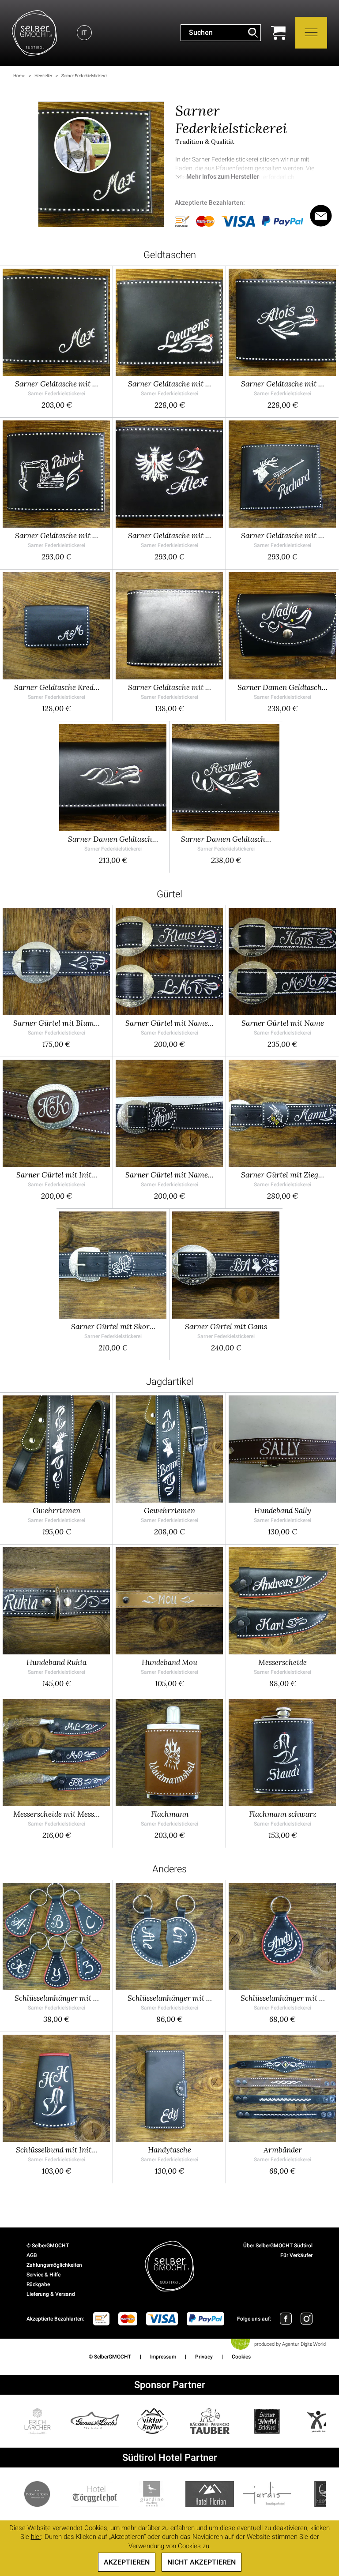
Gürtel (169, 894)
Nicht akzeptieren (202, 2562)
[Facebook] (286, 2319)
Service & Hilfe (43, 2275)
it (84, 33)
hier (36, 2537)
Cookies (241, 2357)
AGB (32, 2255)
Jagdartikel (170, 1382)
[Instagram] (307, 2319)
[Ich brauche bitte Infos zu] (321, 216)
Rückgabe (38, 2284)
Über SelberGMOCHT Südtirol (278, 2246)
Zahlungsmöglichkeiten (54, 2265)
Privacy (204, 2357)
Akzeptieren (127, 2562)
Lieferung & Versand (51, 2294)
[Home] (34, 33)
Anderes (169, 1869)
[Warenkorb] (278, 33)
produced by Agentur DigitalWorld (290, 2344)
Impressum (163, 2357)
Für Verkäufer (296, 2255)
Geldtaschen (170, 255)
